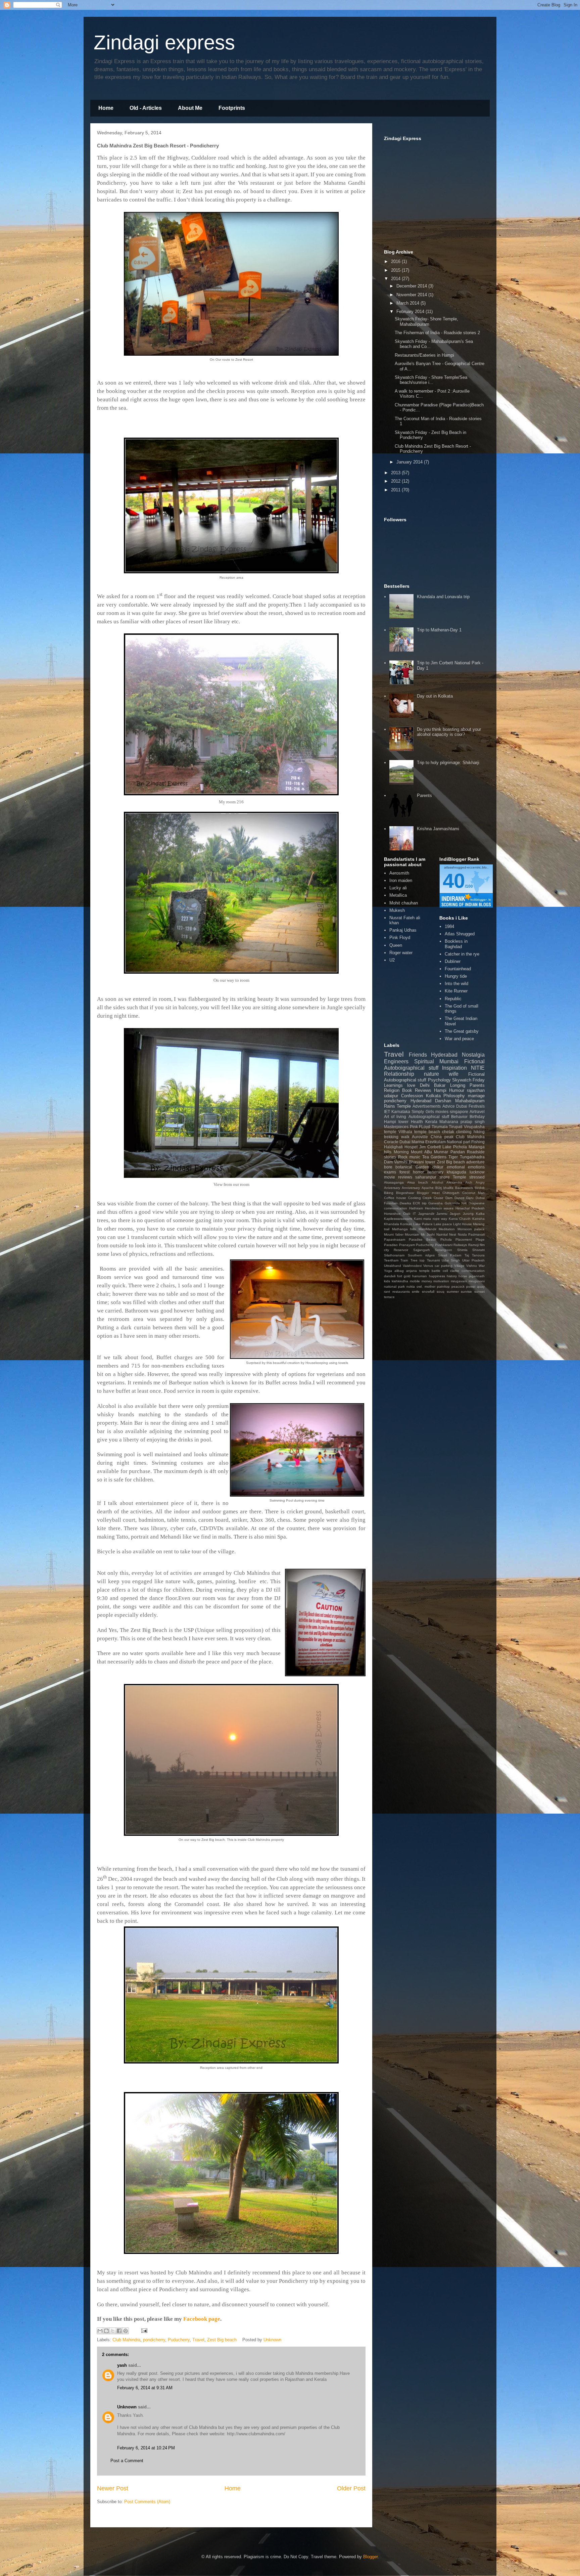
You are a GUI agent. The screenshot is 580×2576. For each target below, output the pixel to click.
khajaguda (456, 1172)
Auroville (420, 1137)
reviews (405, 1177)
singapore (459, 1112)
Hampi (440, 1090)
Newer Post (113, 2488)
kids (387, 1281)
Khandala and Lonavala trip (443, 597)
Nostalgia (473, 1055)
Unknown (127, 2407)
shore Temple (453, 1177)
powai (471, 1286)
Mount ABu (421, 1152)
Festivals (477, 1106)
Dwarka (405, 1203)
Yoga (388, 1271)
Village (459, 1266)
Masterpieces (396, 1127)
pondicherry (154, 2340)
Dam (449, 1198)
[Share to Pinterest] (126, 2331)
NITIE (478, 1068)
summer (453, 1292)
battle (436, 1271)
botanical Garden (412, 1167)
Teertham (391, 1260)
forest (404, 1172)
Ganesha (436, 1203)
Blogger (370, 2557)
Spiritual (424, 1061)
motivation (441, 1281)
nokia (411, 1286)
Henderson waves (439, 1208)
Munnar (441, 1152)
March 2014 (408, 303)
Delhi (425, 1085)
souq (441, 1292)
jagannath (477, 1276)
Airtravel (477, 1112)
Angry (480, 1182)
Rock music (409, 1157)
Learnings (393, 1085)
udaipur (391, 1096)
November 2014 (412, 295)
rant (387, 1292)
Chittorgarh (451, 1193)
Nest (453, 1234)
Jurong (468, 1214)
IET (387, 1112)
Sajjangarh (422, 1250)
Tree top (418, 1260)
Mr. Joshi (428, 1234)
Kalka (480, 1214)
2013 (396, 473)
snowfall (428, 1292)
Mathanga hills (404, 1229)
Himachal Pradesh (470, 1208)
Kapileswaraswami (398, 1219)
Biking (389, 1193)
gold (407, 1276)
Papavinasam (395, 1239)
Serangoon (443, 1250)
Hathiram (416, 1208)
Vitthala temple (413, 1132)
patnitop (443, 1286)
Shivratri (478, 1250)
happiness (437, 1276)
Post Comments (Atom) (147, 2502)
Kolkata (433, 1096)
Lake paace (443, 1224)
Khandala (392, 1224)
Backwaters (464, 1188)
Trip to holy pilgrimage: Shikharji (448, 763)
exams (390, 1172)
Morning (401, 1152)
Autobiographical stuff (429, 1117)
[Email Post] (143, 2330)
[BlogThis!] (106, 2331)
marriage (476, 1096)
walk (405, 1137)
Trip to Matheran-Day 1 (439, 630)
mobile (415, 1281)
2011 (396, 490)
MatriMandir (427, 1229)
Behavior (459, 1117)
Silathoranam (394, 1255)
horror (418, 1172)
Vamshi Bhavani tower (415, 1162)
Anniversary (411, 1188)
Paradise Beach (423, 1239)
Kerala (431, 1122)
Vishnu (472, 1266)
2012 (396, 481)
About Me (190, 108)
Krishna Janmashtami (438, 829)
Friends (418, 1055)
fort (400, 1276)
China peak (442, 1137)
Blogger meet (428, 1193)
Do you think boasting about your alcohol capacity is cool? (449, 732)
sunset (479, 1292)
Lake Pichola (455, 1147)
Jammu (442, 1214)
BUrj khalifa (444, 1188)
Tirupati (456, 1127)
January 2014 (410, 462)
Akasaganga (394, 1182)
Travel (198, 2340)
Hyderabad (444, 1055)
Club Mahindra (126, 2340)
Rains (390, 1106)
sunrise (466, 1292)
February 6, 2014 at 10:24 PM (146, 2448)
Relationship (399, 1074)
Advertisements (427, 1106)
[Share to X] (113, 2331)
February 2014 (411, 312)
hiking (479, 1132)
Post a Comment (127, 2461)
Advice (449, 1106)
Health (417, 1122)
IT (414, 1214)
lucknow (477, 1172)
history (452, 1276)
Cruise (439, 1198)
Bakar (440, 1085)
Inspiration (454, 1068)
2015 (396, 270)
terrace (389, 1297)
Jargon (455, 1214)
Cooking (415, 1198)
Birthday (477, 1117)
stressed (477, 1177)
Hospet (411, 1147)
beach (434, 1132)
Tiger (453, 1157)
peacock (458, 1286)
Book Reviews (417, 1090)
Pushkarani (444, 1245)
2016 (396, 261)
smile (416, 1292)
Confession (412, 1096)
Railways (460, 1245)
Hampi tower (396, 1122)
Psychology (439, 1080)
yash (122, 2365)
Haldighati (393, 1147)
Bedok (480, 1188)
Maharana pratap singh (462, 1122)
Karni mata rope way (431, 1219)
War (482, 1266)
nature (431, 1074)
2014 (396, 279)
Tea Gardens (434, 1157)
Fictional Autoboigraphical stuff (434, 1065)
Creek (427, 1198)
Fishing (478, 1142)
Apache (428, 1188)
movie (390, 1177)
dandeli (390, 1276)
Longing (458, 1085)
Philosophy (454, 1096)
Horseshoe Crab (397, 1214)
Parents (424, 795)
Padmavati (476, 1234)
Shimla (462, 1250)
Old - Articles (146, 108)
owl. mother (426, 1286)
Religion (392, 1090)
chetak (448, 1132)
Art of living (395, 1117)
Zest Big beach (222, 2340)
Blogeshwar (405, 1193)
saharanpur (426, 1177)
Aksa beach (418, 1182)
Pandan (458, 1152)
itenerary (435, 1172)
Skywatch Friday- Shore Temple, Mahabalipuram (426, 322)
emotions (476, 1167)
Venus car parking (438, 1266)
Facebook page (202, 2319)
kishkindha (400, 1281)
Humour (457, 1090)
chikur (438, 1167)
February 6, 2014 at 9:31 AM (145, 2388)
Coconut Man (473, 1193)
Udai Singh (451, 1260)
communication (473, 1271)
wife (454, 1074)
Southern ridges (421, 1255)
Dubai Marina (412, 1142)
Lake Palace (423, 1224)
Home (106, 108)
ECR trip (420, 1203)
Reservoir (401, 1250)
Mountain (412, 1234)
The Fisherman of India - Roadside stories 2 (437, 333)
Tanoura (478, 1255)
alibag (399, 1271)
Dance (460, 1198)
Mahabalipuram (470, 1101)
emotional (456, 1167)
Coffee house (395, 1198)
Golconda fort (456, 1203)
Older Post (351, 2488)
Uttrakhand (393, 1266)
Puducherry (179, 2340)
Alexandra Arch (459, 1182)
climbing (464, 1132)
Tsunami (433, 1260)
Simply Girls (423, 1112)
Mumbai (449, 1061)
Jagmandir (426, 1214)
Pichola (446, 1239)
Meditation (447, 1229)
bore (388, 1167)
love (411, 1085)
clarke (455, 1271)
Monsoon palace (471, 1229)
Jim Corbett (430, 1147)
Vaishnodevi (412, 1266)
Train (404, 1260)
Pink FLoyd (420, 1127)
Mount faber (394, 1234)
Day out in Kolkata (435, 696)
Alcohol (437, 1182)
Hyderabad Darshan (431, 1101)
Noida (462, 1234)
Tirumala (440, 1127)
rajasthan (476, 1090)
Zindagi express (164, 42)
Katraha (478, 1219)
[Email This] (100, 2331)
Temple (404, 1106)
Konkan (406, 1224)
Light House (463, 1224)
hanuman (420, 1276)
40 (454, 881)
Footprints (232, 108)
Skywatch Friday (468, 1080)
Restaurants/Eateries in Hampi (424, 355)
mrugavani (459, 1281)
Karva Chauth (460, 1219)
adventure (475, 1162)
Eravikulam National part (448, 1142)
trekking (391, 1137)
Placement (464, 1239)
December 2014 (412, 286)
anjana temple (418, 1271)
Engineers (396, 1061)
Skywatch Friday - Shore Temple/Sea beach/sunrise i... (431, 380)
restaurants (401, 1292)
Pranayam (407, 1245)
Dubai (462, 1106)
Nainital (442, 1234)
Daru (470, 1198)
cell (445, 1271)
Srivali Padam (450, 1255)
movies (442, 1112)
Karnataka (401, 1112)
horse (463, 1276)
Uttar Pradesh (473, 1260)
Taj (467, 1255)
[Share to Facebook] (119, 2331)
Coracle (391, 1142)
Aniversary (392, 1188)
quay (481, 1286)
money (427, 1281)
